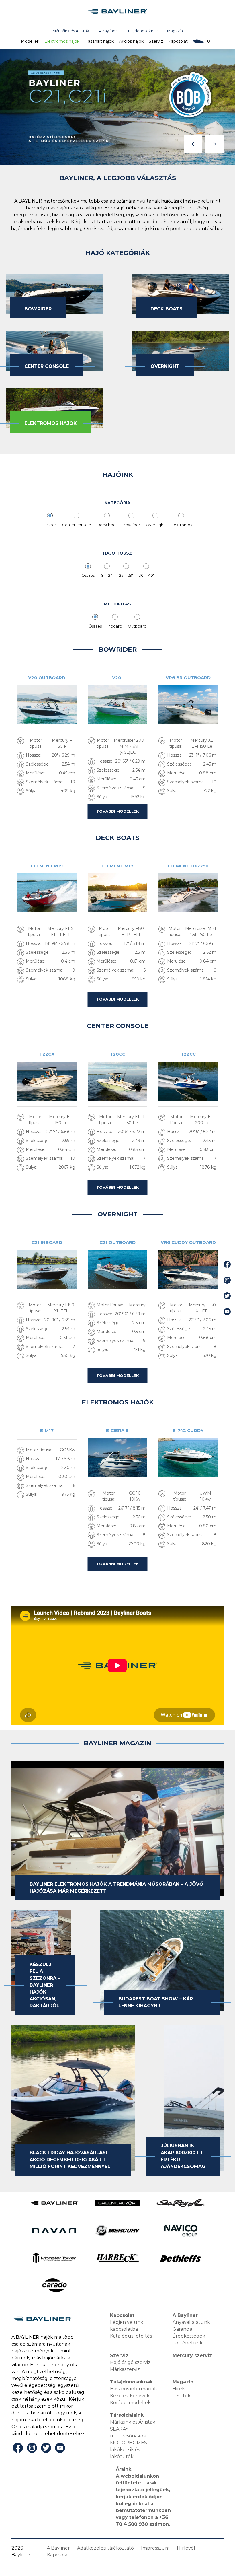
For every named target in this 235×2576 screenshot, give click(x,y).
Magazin (175, 31)
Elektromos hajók (62, 41)
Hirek (179, 2389)
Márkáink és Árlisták (71, 31)
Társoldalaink (127, 2415)
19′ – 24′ (107, 575)
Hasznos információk (134, 2389)
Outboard (137, 626)
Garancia (182, 2329)
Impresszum (155, 2548)
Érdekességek (189, 2336)
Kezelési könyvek (130, 2396)
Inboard (115, 626)
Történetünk (188, 2343)
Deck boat (107, 525)
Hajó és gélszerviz (130, 2362)
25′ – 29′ (126, 575)
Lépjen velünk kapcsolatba (127, 2326)
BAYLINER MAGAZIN (117, 1743)
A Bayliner (108, 31)
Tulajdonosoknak (142, 31)
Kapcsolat (178, 41)
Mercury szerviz (192, 2355)
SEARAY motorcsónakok (128, 2432)
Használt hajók (99, 41)
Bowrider (131, 525)
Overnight (155, 525)
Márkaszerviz (125, 2369)
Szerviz (156, 41)
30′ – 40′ (146, 575)
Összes (50, 525)
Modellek (30, 41)
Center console (77, 525)
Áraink (124, 2469)
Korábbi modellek (130, 2403)
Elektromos (181, 525)
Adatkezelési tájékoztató (105, 2548)
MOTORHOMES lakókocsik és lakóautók (129, 2450)
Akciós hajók (131, 41)
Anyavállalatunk (191, 2322)
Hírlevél (186, 2548)
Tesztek (182, 2396)
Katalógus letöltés (131, 2336)
